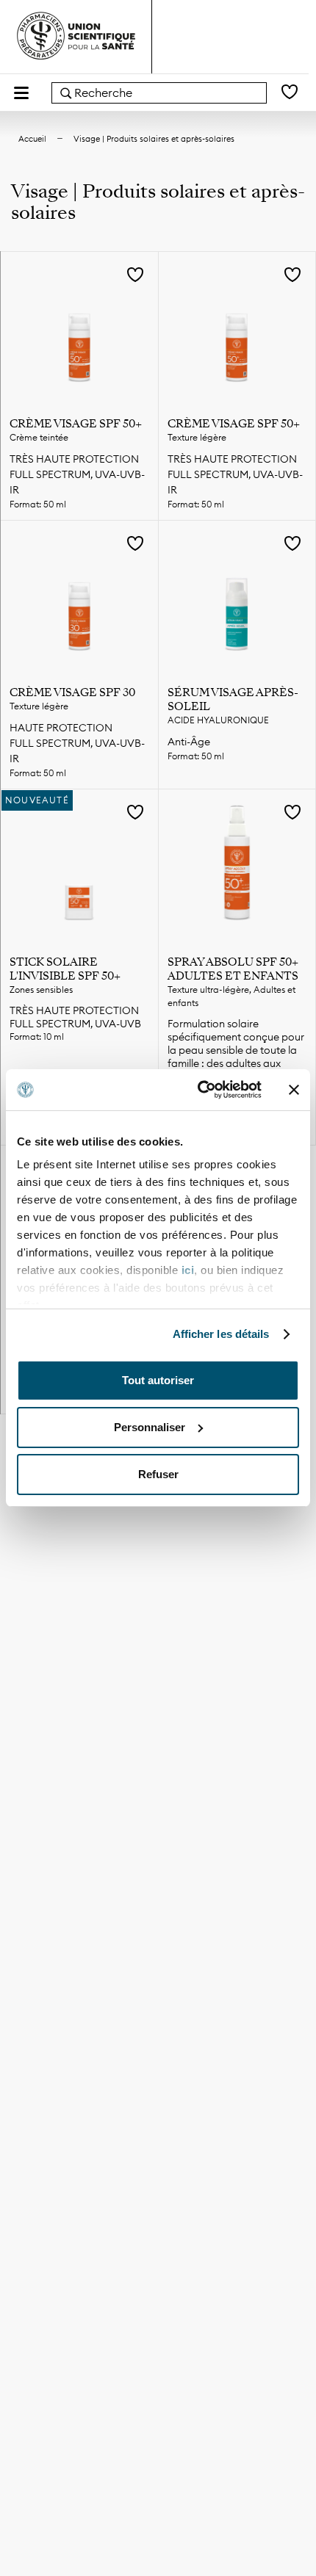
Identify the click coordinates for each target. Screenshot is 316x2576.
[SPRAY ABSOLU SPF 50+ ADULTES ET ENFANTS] (237, 868)
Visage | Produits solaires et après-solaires (154, 139)
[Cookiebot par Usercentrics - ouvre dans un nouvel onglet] (199, 1090)
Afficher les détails (221, 1334)
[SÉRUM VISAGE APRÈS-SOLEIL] (237, 599)
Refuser (158, 1474)
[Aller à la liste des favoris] (290, 93)
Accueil (32, 139)
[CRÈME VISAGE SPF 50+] (79, 330)
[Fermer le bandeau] (294, 1090)
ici (188, 1270)
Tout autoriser (158, 1380)
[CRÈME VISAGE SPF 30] (79, 599)
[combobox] (159, 93)
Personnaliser (150, 1427)
